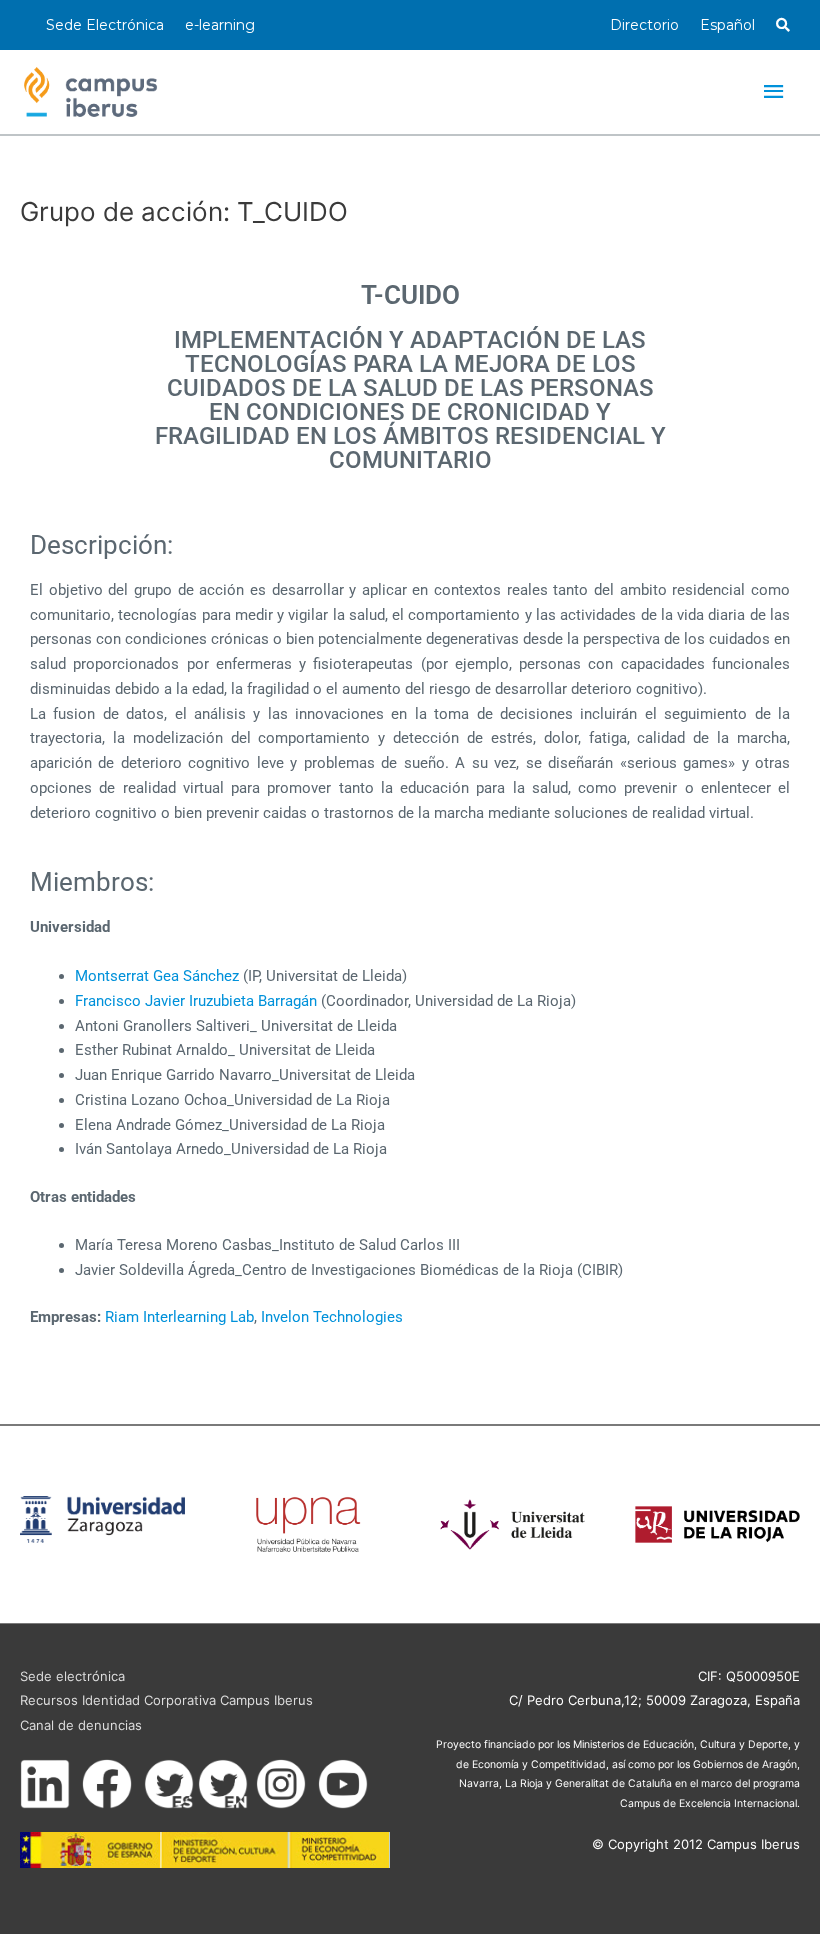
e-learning (220, 25)
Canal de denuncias (81, 1725)
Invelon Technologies (332, 1317)
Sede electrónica (72, 1676)
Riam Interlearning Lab (179, 1317)
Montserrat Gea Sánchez (157, 976)
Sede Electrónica (105, 25)
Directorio (644, 25)
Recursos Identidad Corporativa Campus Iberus (166, 1700)
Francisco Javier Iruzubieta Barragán (196, 1001)
